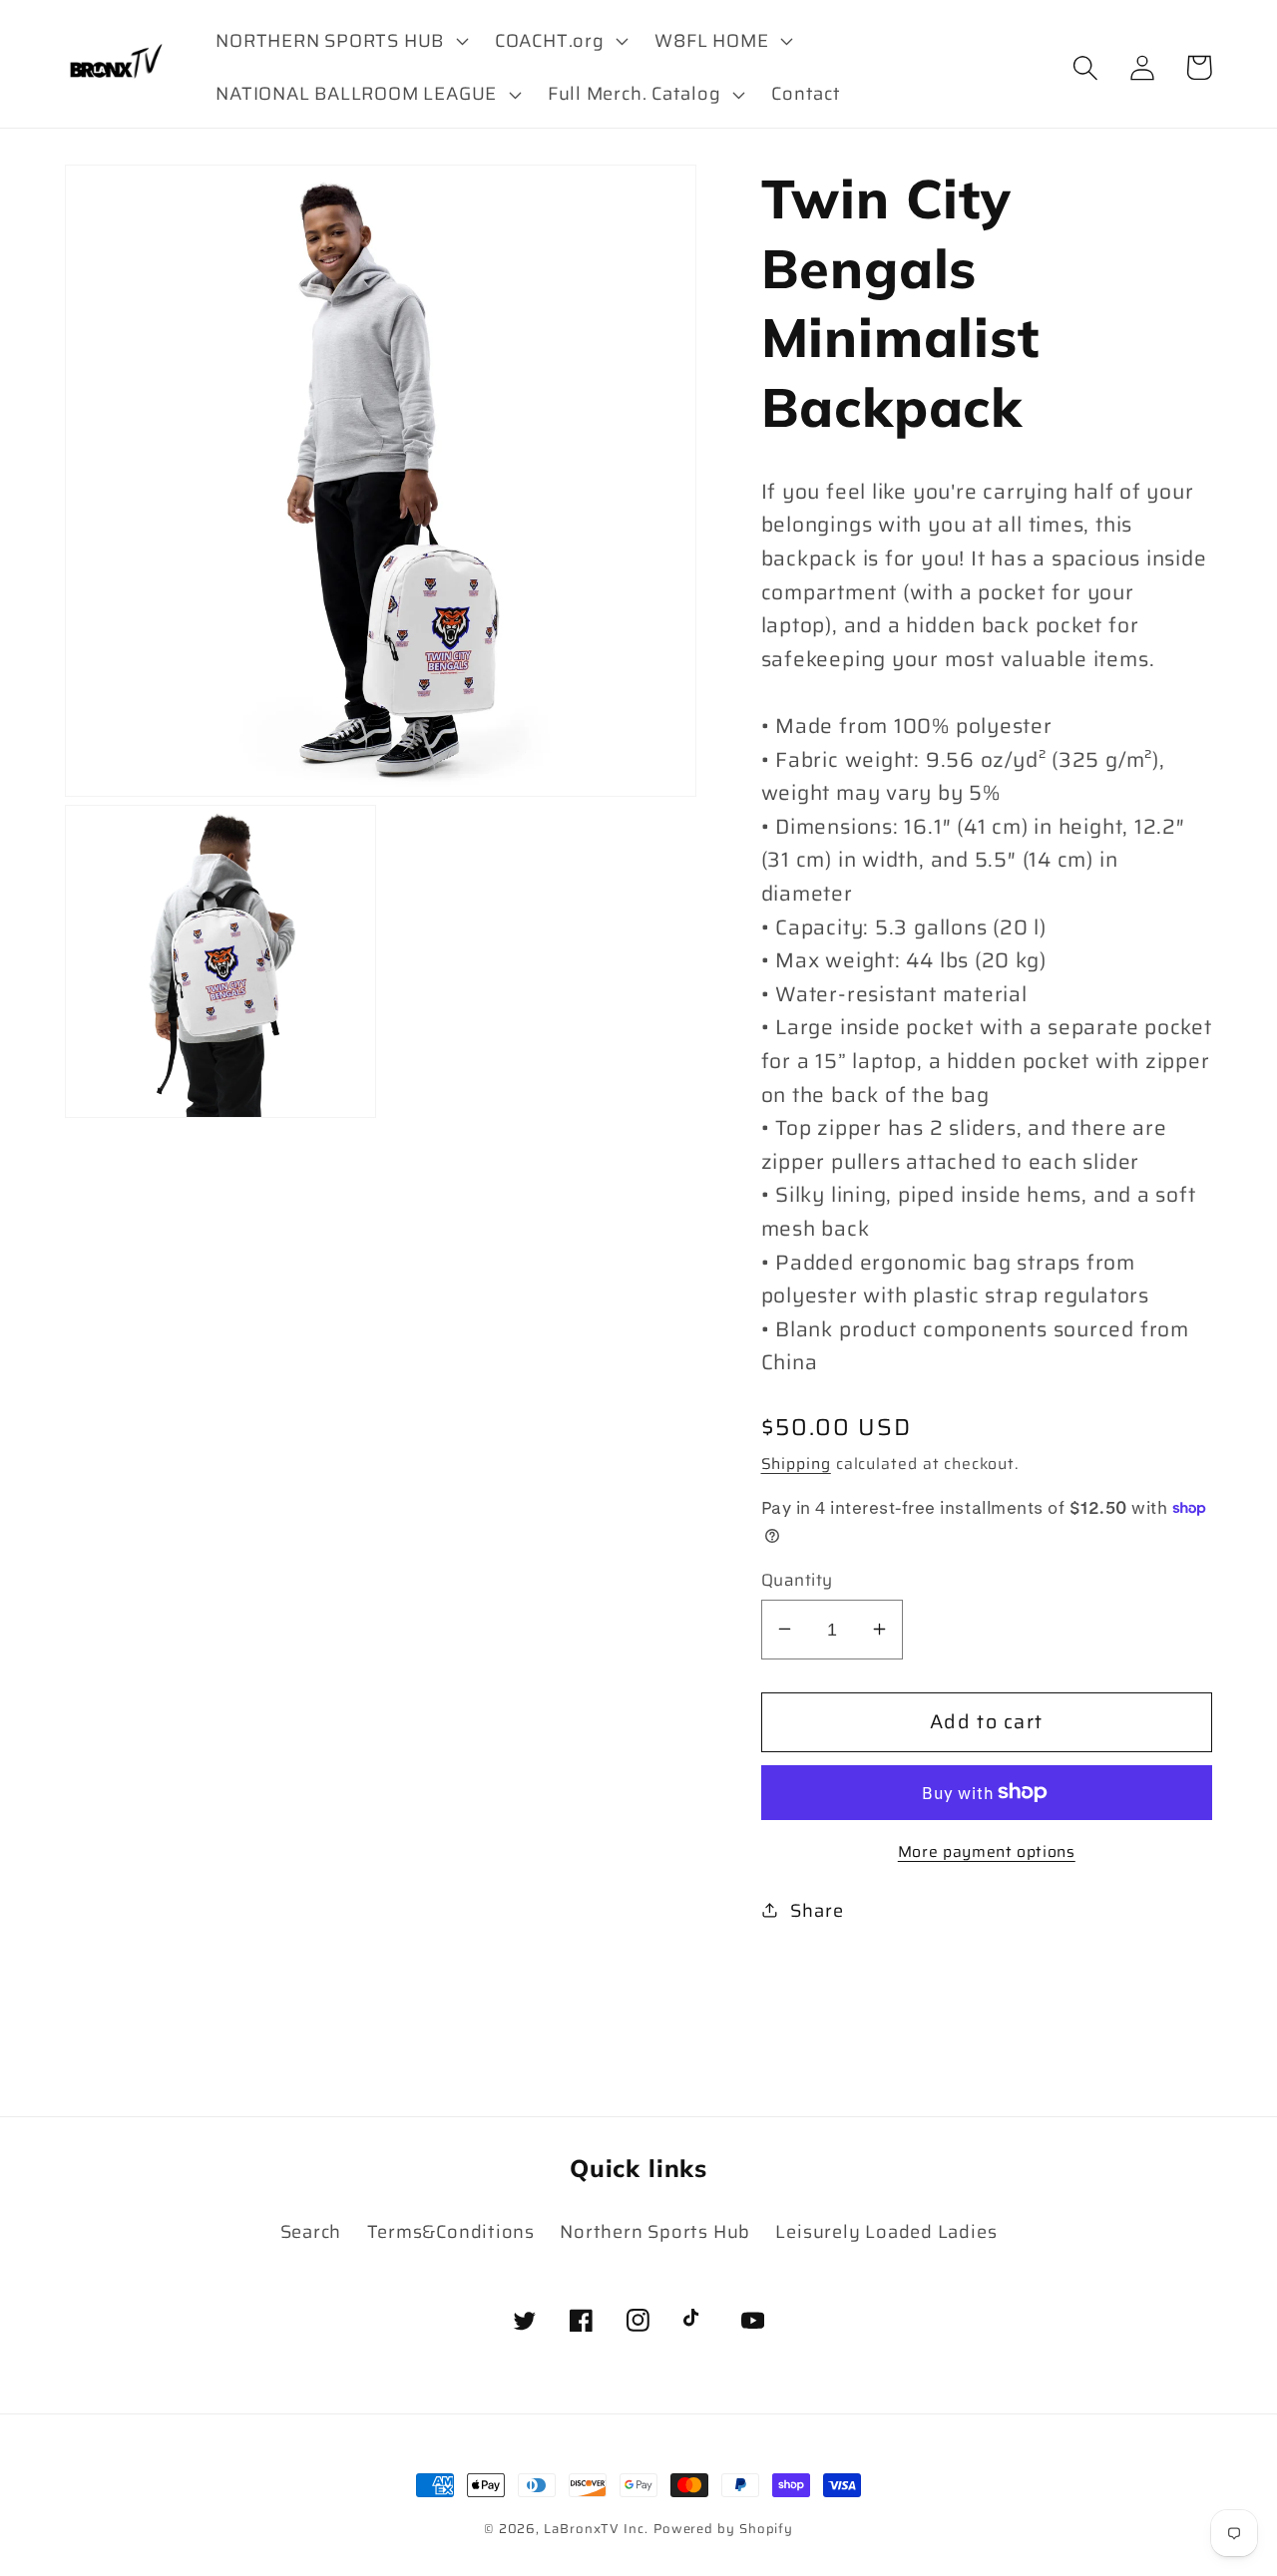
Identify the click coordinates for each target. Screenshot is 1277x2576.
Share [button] (817, 1910)
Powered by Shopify (723, 2529)
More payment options (987, 1852)
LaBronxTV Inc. (596, 2529)
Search (311, 2231)
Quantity (797, 1579)
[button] (340, 41)
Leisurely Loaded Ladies (886, 2231)
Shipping (796, 1463)
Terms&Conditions (451, 2231)
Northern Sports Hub (655, 2231)
